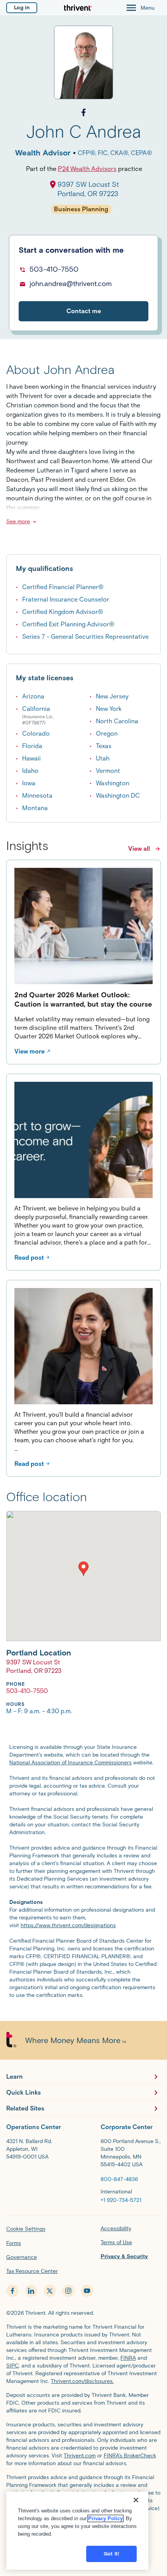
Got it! (111, 2554)
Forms (14, 2243)
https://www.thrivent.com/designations (68, 1925)
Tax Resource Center (32, 2271)
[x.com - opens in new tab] (50, 2291)
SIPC (12, 2366)
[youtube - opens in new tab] (87, 2291)
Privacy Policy (105, 2518)
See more (18, 522)
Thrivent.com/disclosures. (82, 2381)
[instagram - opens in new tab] (68, 2291)
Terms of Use (116, 2242)
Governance (22, 2257)
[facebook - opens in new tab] (12, 2291)
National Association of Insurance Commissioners (70, 1763)
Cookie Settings (26, 2229)
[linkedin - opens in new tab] (31, 2291)
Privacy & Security (124, 2256)
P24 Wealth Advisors (87, 169)
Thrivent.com (80, 2456)
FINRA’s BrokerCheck (130, 2456)
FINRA (128, 2358)
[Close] (136, 2500)
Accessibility (116, 2229)
